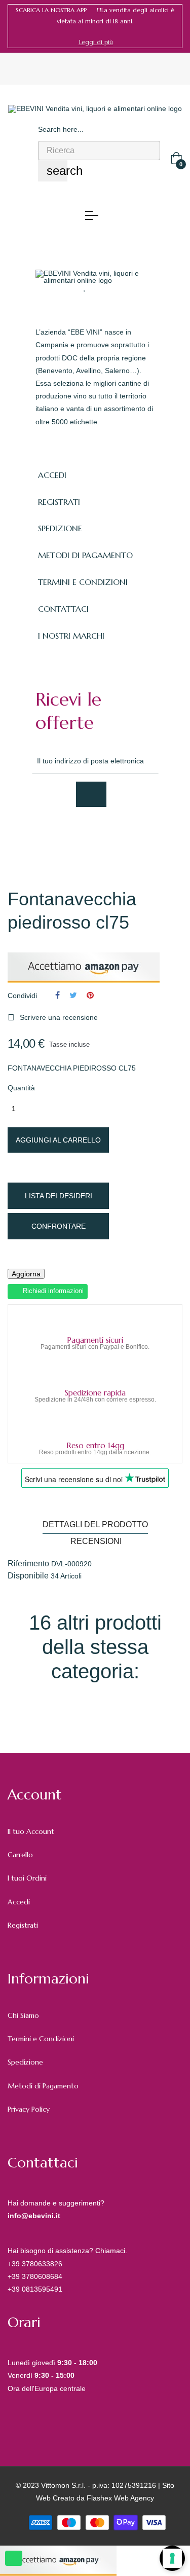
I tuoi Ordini (27, 1878)
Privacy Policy (29, 2109)
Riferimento (28, 1564)
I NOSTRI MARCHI (71, 636)
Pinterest (90, 995)
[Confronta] (104, 287)
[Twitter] (63, 834)
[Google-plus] (85, 834)
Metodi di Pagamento (43, 2086)
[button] (96, 42)
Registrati (23, 1925)
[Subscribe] (91, 794)
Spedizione (25, 2062)
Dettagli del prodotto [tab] (95, 1524)
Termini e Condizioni (41, 2039)
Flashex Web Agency (120, 2498)
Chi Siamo (23, 2015)
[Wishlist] (85, 287)
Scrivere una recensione (53, 1017)
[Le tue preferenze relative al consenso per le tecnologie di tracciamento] (172, 2558)
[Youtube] (130, 834)
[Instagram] (107, 834)
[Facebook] (41, 834)
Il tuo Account (31, 1831)
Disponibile (28, 1576)
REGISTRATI (59, 502)
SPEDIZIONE (60, 528)
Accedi (19, 1902)
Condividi (58, 995)
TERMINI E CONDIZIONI (83, 582)
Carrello (20, 1855)
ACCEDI (52, 475)
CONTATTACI (63, 609)
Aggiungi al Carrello (58, 1140)
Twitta (73, 995)
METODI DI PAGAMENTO (85, 555)
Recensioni (96, 1541)
